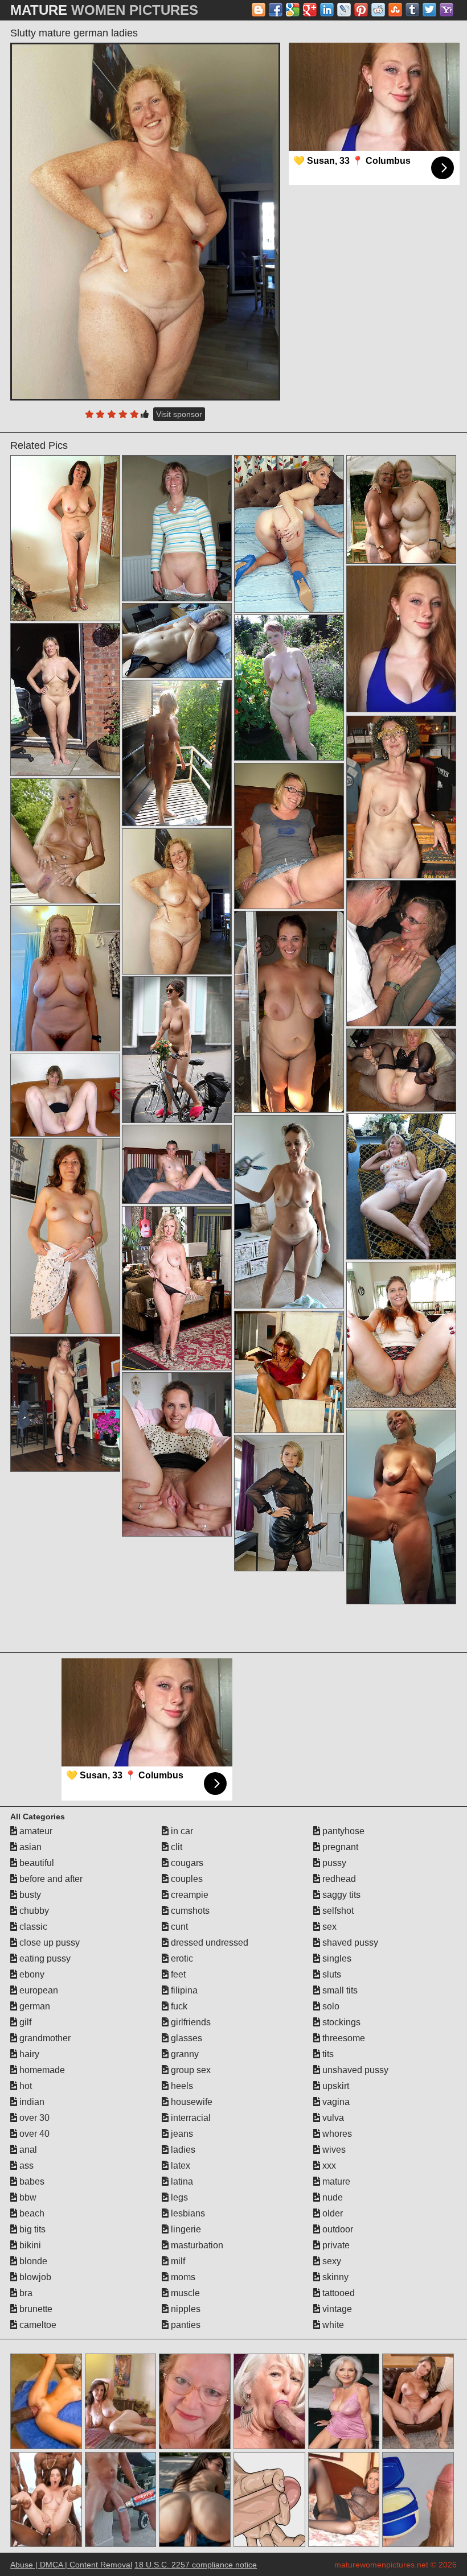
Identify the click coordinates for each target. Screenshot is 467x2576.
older (331, 2213)
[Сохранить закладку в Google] (293, 10)
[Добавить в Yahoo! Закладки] (446, 10)
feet (177, 1974)
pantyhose (342, 1831)
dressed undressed (208, 1943)
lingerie (185, 2229)
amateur (35, 1831)
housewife (191, 2102)
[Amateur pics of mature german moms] (401, 1507)
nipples (185, 2309)
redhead (338, 1879)
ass (25, 2166)
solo (330, 2006)
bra (25, 2293)
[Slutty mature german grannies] (177, 640)
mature (335, 2181)
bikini (29, 2245)
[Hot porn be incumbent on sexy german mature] (401, 1335)
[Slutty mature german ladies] (145, 222)
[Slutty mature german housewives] (177, 1454)
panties (185, 2325)
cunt (178, 1927)
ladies (182, 2150)
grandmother (44, 2038)
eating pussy (44, 1958)
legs (178, 2197)
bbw (27, 2197)
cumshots (189, 1911)
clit (175, 1847)
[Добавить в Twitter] (429, 10)
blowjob (34, 2277)
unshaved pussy (354, 2070)
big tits (31, 2229)
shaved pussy (349, 1943)
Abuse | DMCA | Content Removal (71, 2565)
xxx (328, 2166)
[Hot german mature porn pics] (289, 688)
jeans (181, 2134)
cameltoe (37, 2325)
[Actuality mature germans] (401, 1186)
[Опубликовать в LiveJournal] (344, 10)
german (34, 2006)
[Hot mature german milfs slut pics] (289, 1503)
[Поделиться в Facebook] (276, 10)
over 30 (33, 2118)
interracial (190, 2118)
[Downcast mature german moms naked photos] (401, 953)
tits (327, 2054)
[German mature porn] (65, 1236)
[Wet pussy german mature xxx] (177, 1164)
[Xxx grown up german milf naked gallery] (401, 1070)
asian (29, 1847)
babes (31, 2181)
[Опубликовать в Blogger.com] (259, 10)
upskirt (335, 2086)
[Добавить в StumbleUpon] (395, 10)
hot (24, 2086)
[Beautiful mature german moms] (65, 1095)
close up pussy (48, 1943)
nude (331, 2197)
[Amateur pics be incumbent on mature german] (289, 534)
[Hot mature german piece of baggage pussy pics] (65, 538)
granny (184, 2054)
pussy (333, 1863)
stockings (340, 2022)
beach (31, 2213)
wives (333, 2150)
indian (31, 2102)
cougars (186, 1863)
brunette (35, 2309)
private (335, 2245)
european (38, 1990)
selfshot (337, 1911)
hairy (28, 2054)
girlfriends (190, 2022)
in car (181, 1831)
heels (181, 2086)
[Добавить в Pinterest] (361, 10)
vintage (336, 2309)
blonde (32, 2261)
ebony (31, 1974)
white (332, 2325)
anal (27, 2150)
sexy (331, 2261)
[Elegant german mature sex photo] (401, 509)
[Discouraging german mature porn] (177, 1049)
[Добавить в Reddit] (378, 10)
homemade (41, 2070)
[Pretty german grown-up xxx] (65, 841)
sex (328, 1927)
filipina (183, 1990)
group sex (190, 2070)
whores (336, 2134)
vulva (332, 2118)
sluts (331, 1974)
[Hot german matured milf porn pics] (401, 797)
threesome (343, 2038)
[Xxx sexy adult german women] (289, 836)
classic (32, 1927)
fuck (178, 2006)
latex (179, 2166)
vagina (335, 2102)
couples (186, 1879)
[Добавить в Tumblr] (412, 10)
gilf (24, 2022)
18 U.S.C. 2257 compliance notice (196, 2565)
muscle (184, 2293)
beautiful (36, 1863)
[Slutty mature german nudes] (177, 753)
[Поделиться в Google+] (310, 10)
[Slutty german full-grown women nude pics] (289, 1012)
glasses (185, 2038)
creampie (189, 1895)
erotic (181, 1958)
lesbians (187, 2213)
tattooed (337, 2293)
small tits (339, 1990)
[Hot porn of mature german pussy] (65, 1404)
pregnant (339, 1847)
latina (181, 2181)
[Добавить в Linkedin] (327, 10)
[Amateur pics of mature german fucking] (177, 528)
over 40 (33, 2134)
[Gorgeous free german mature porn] (289, 1372)
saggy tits (340, 1895)
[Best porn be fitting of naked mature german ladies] (65, 699)
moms (182, 2277)
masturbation (196, 2245)
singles (336, 1958)
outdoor (337, 2229)
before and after (50, 1879)
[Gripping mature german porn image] (289, 1212)
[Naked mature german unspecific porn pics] (177, 1288)
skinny (334, 2277)
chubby (33, 1911)
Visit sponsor (179, 414)
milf (177, 2261)
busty (29, 1895)
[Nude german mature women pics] (65, 978)
